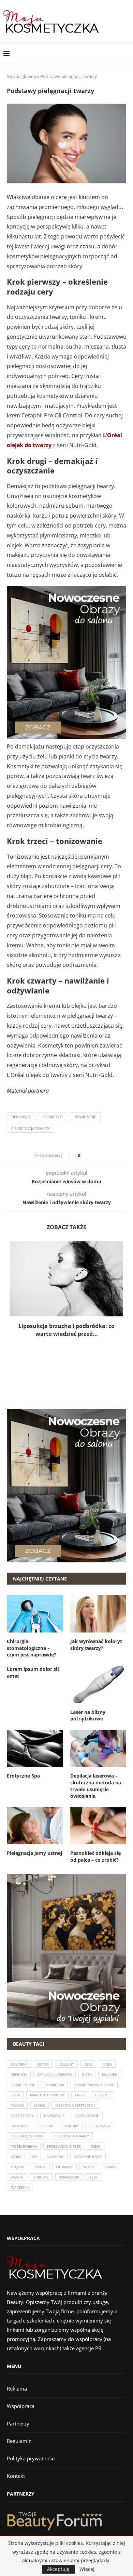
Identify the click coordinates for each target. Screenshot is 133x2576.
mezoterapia (22, 2116)
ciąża (107, 2064)
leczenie (103, 2095)
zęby (93, 2177)
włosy (89, 2167)
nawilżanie (85, 1117)
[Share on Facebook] (87, 1155)
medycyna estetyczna (75, 2105)
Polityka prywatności (31, 2458)
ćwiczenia (20, 2187)
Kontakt (16, 2476)
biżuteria (19, 2064)
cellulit (67, 2064)
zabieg (110, 2167)
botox (43, 2064)
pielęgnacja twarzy (31, 1128)
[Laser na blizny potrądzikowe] (98, 1684)
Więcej (87, 2569)
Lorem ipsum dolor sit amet (33, 1672)
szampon (56, 2157)
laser (80, 2095)
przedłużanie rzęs (64, 2146)
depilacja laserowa (55, 2074)
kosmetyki (53, 1117)
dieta (87, 2074)
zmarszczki (69, 2177)
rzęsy (96, 2146)
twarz (40, 2167)
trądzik (17, 2167)
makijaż (17, 2105)
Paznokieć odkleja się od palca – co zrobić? (95, 1856)
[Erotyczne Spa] (35, 1748)
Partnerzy (18, 2423)
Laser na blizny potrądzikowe (88, 1715)
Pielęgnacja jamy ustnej (34, 1853)
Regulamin (19, 2441)
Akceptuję (58, 2569)
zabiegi (17, 2177)
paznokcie (20, 2126)
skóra (16, 2157)
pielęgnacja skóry (27, 2136)
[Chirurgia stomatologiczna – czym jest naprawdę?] (35, 1614)
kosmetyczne (23, 2085)
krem (15, 2095)
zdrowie (41, 2177)
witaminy (64, 2167)
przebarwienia (24, 2146)
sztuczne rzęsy (88, 2157)
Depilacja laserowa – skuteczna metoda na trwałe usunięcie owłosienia (96, 1786)
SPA (34, 2157)
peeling (47, 2126)
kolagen (110, 2074)
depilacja (19, 2074)
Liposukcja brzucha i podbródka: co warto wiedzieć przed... (66, 1330)
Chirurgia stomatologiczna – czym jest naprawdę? (32, 1648)
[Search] (126, 54)
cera (88, 2064)
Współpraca (21, 2406)
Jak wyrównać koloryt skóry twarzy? (96, 1645)
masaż (40, 2105)
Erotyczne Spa (23, 1776)
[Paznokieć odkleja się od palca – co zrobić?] (98, 1826)
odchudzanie (87, 2116)
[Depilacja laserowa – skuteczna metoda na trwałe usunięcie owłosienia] (98, 1748)
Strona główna (21, 76)
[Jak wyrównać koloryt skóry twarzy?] (98, 1614)
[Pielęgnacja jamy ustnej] (35, 1826)
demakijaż (21, 1117)
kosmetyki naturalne (94, 2085)
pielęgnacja (100, 2126)
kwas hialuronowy (47, 2095)
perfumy (71, 2126)
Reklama (17, 2389)
